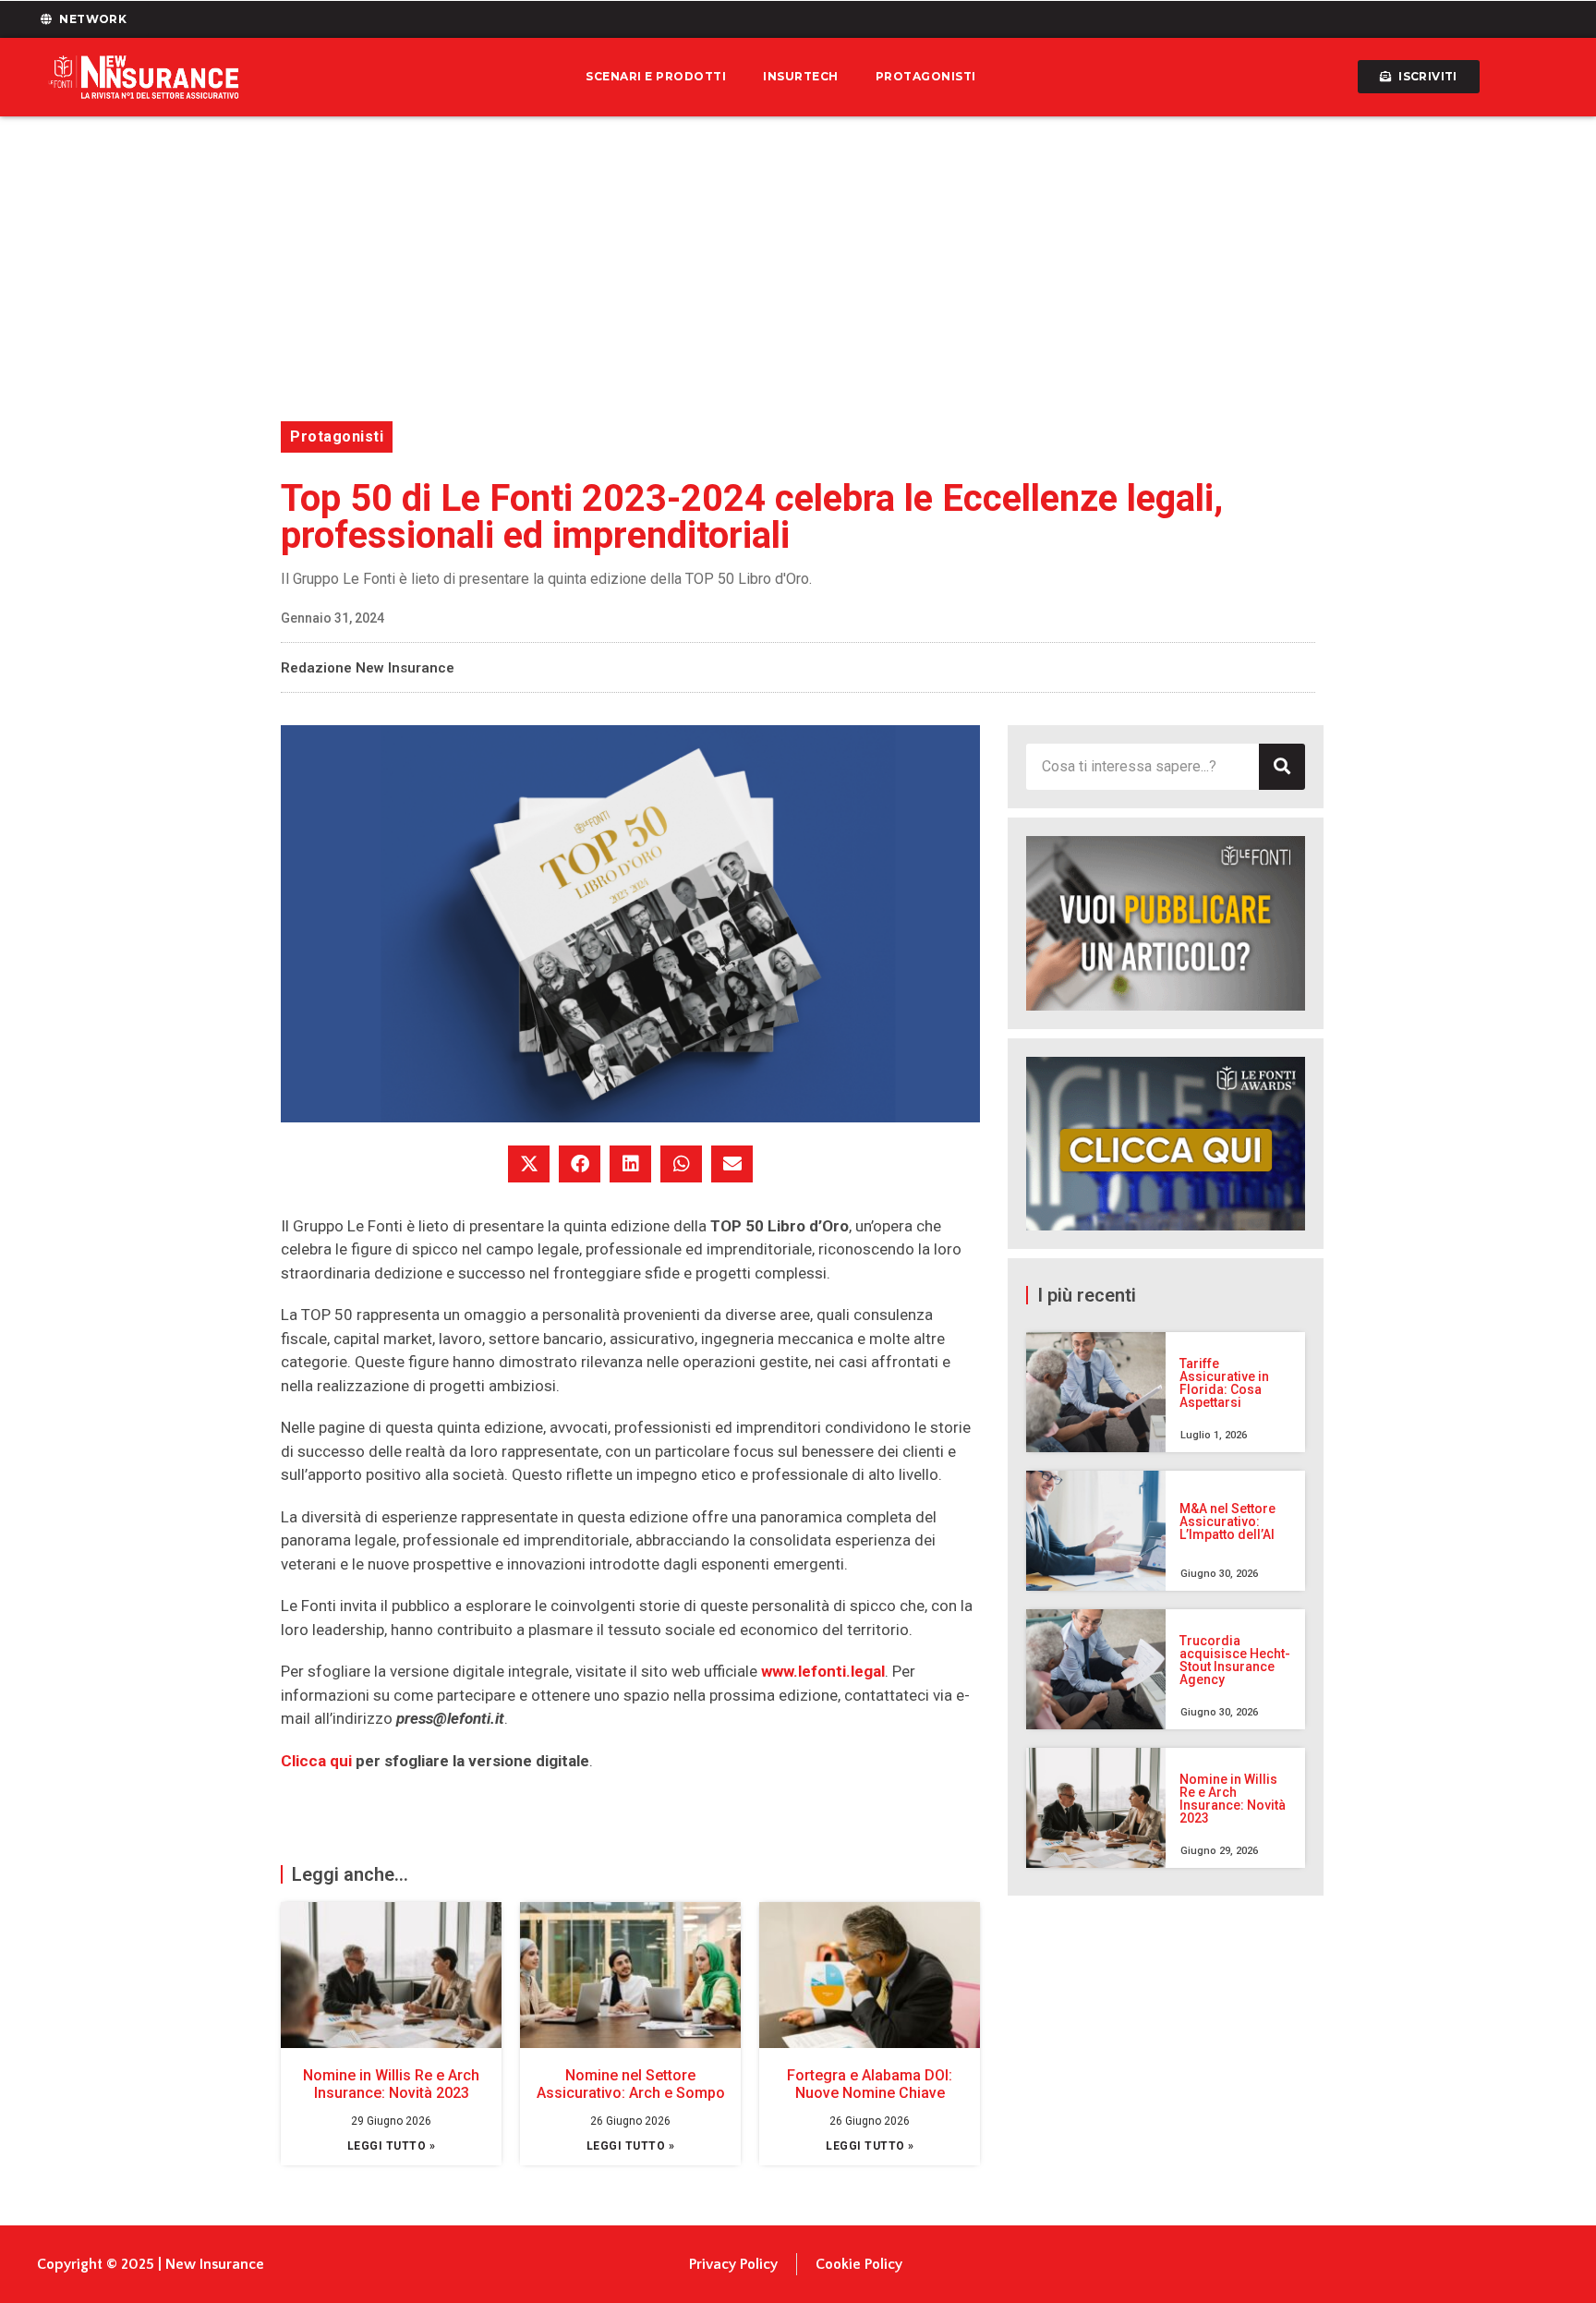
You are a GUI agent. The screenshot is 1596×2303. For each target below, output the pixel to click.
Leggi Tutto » (392, 2146)
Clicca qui (316, 1761)
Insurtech (801, 76)
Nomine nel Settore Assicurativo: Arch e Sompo (631, 2084)
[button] (529, 1164)
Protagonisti (926, 76)
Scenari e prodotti (656, 76)
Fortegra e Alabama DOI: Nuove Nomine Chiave (870, 2084)
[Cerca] (1282, 767)
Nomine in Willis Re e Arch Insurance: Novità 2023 (391, 2084)
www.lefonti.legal (823, 1671)
